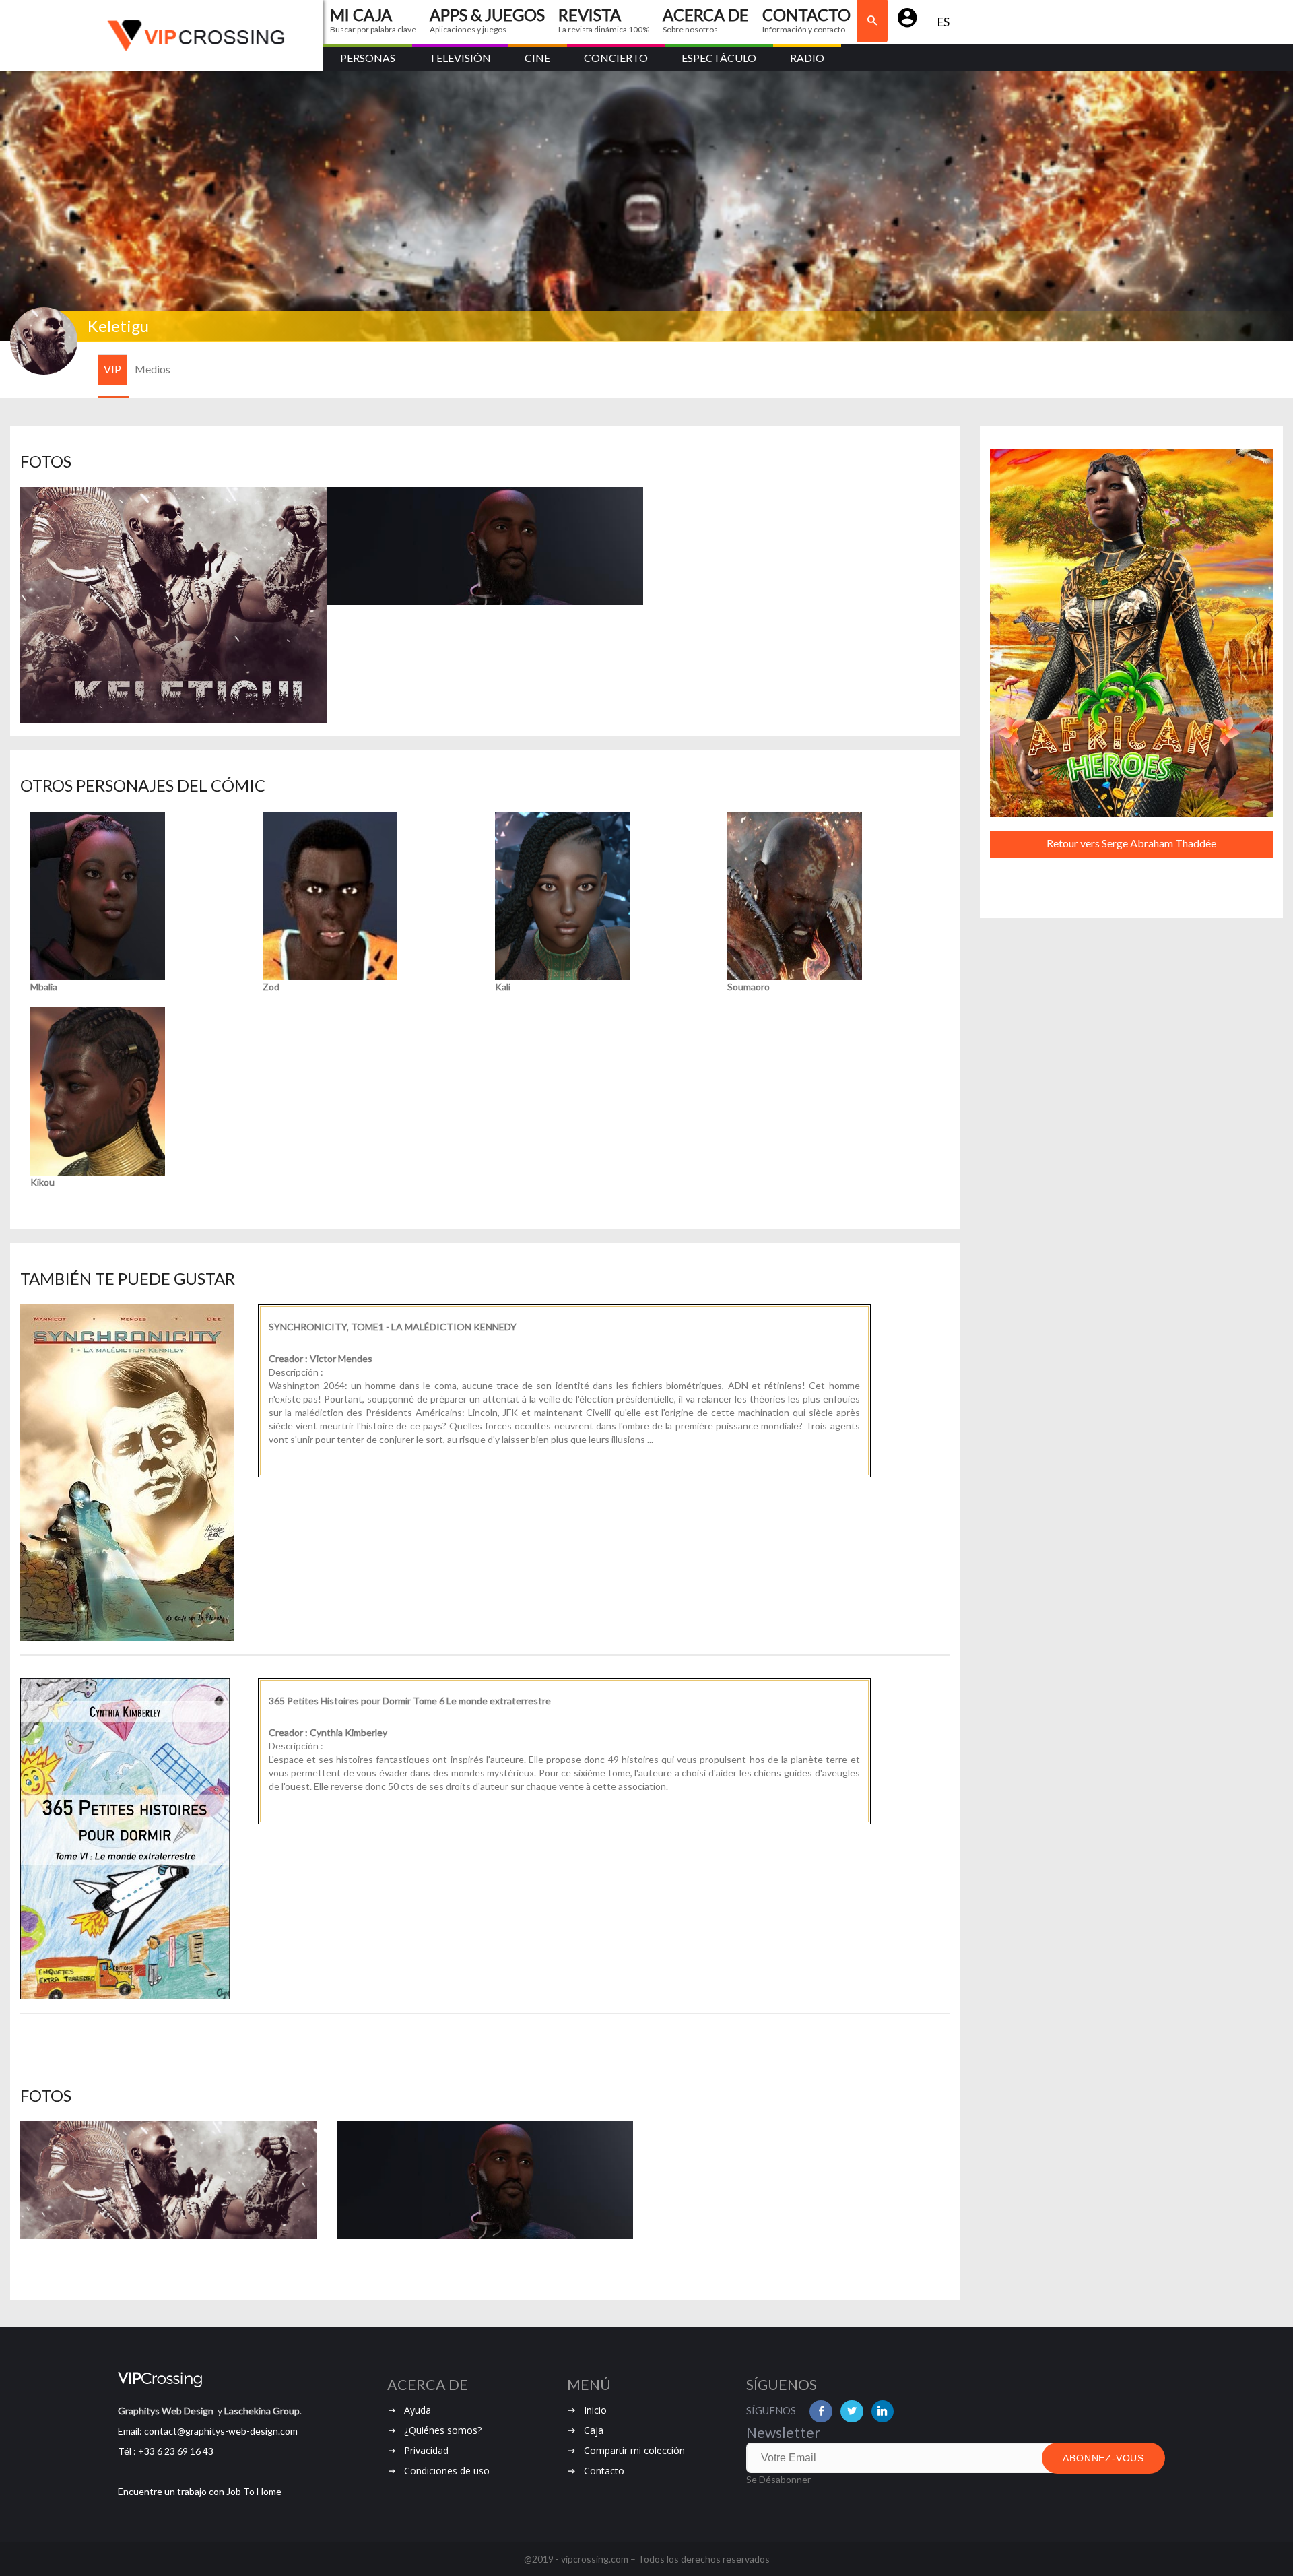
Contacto (604, 2471)
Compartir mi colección (634, 2450)
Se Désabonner (778, 2479)
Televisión (460, 58)
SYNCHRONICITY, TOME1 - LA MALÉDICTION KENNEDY (393, 1327)
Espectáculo (719, 58)
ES (944, 22)
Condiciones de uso (447, 2471)
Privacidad (426, 2450)
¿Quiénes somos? (443, 2430)
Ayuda (418, 2410)
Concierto (616, 58)
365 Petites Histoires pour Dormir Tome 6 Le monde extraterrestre (410, 1701)
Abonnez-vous (1103, 2458)
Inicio (595, 2410)
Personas (368, 58)
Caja (594, 2430)
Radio (807, 58)
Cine (537, 58)
